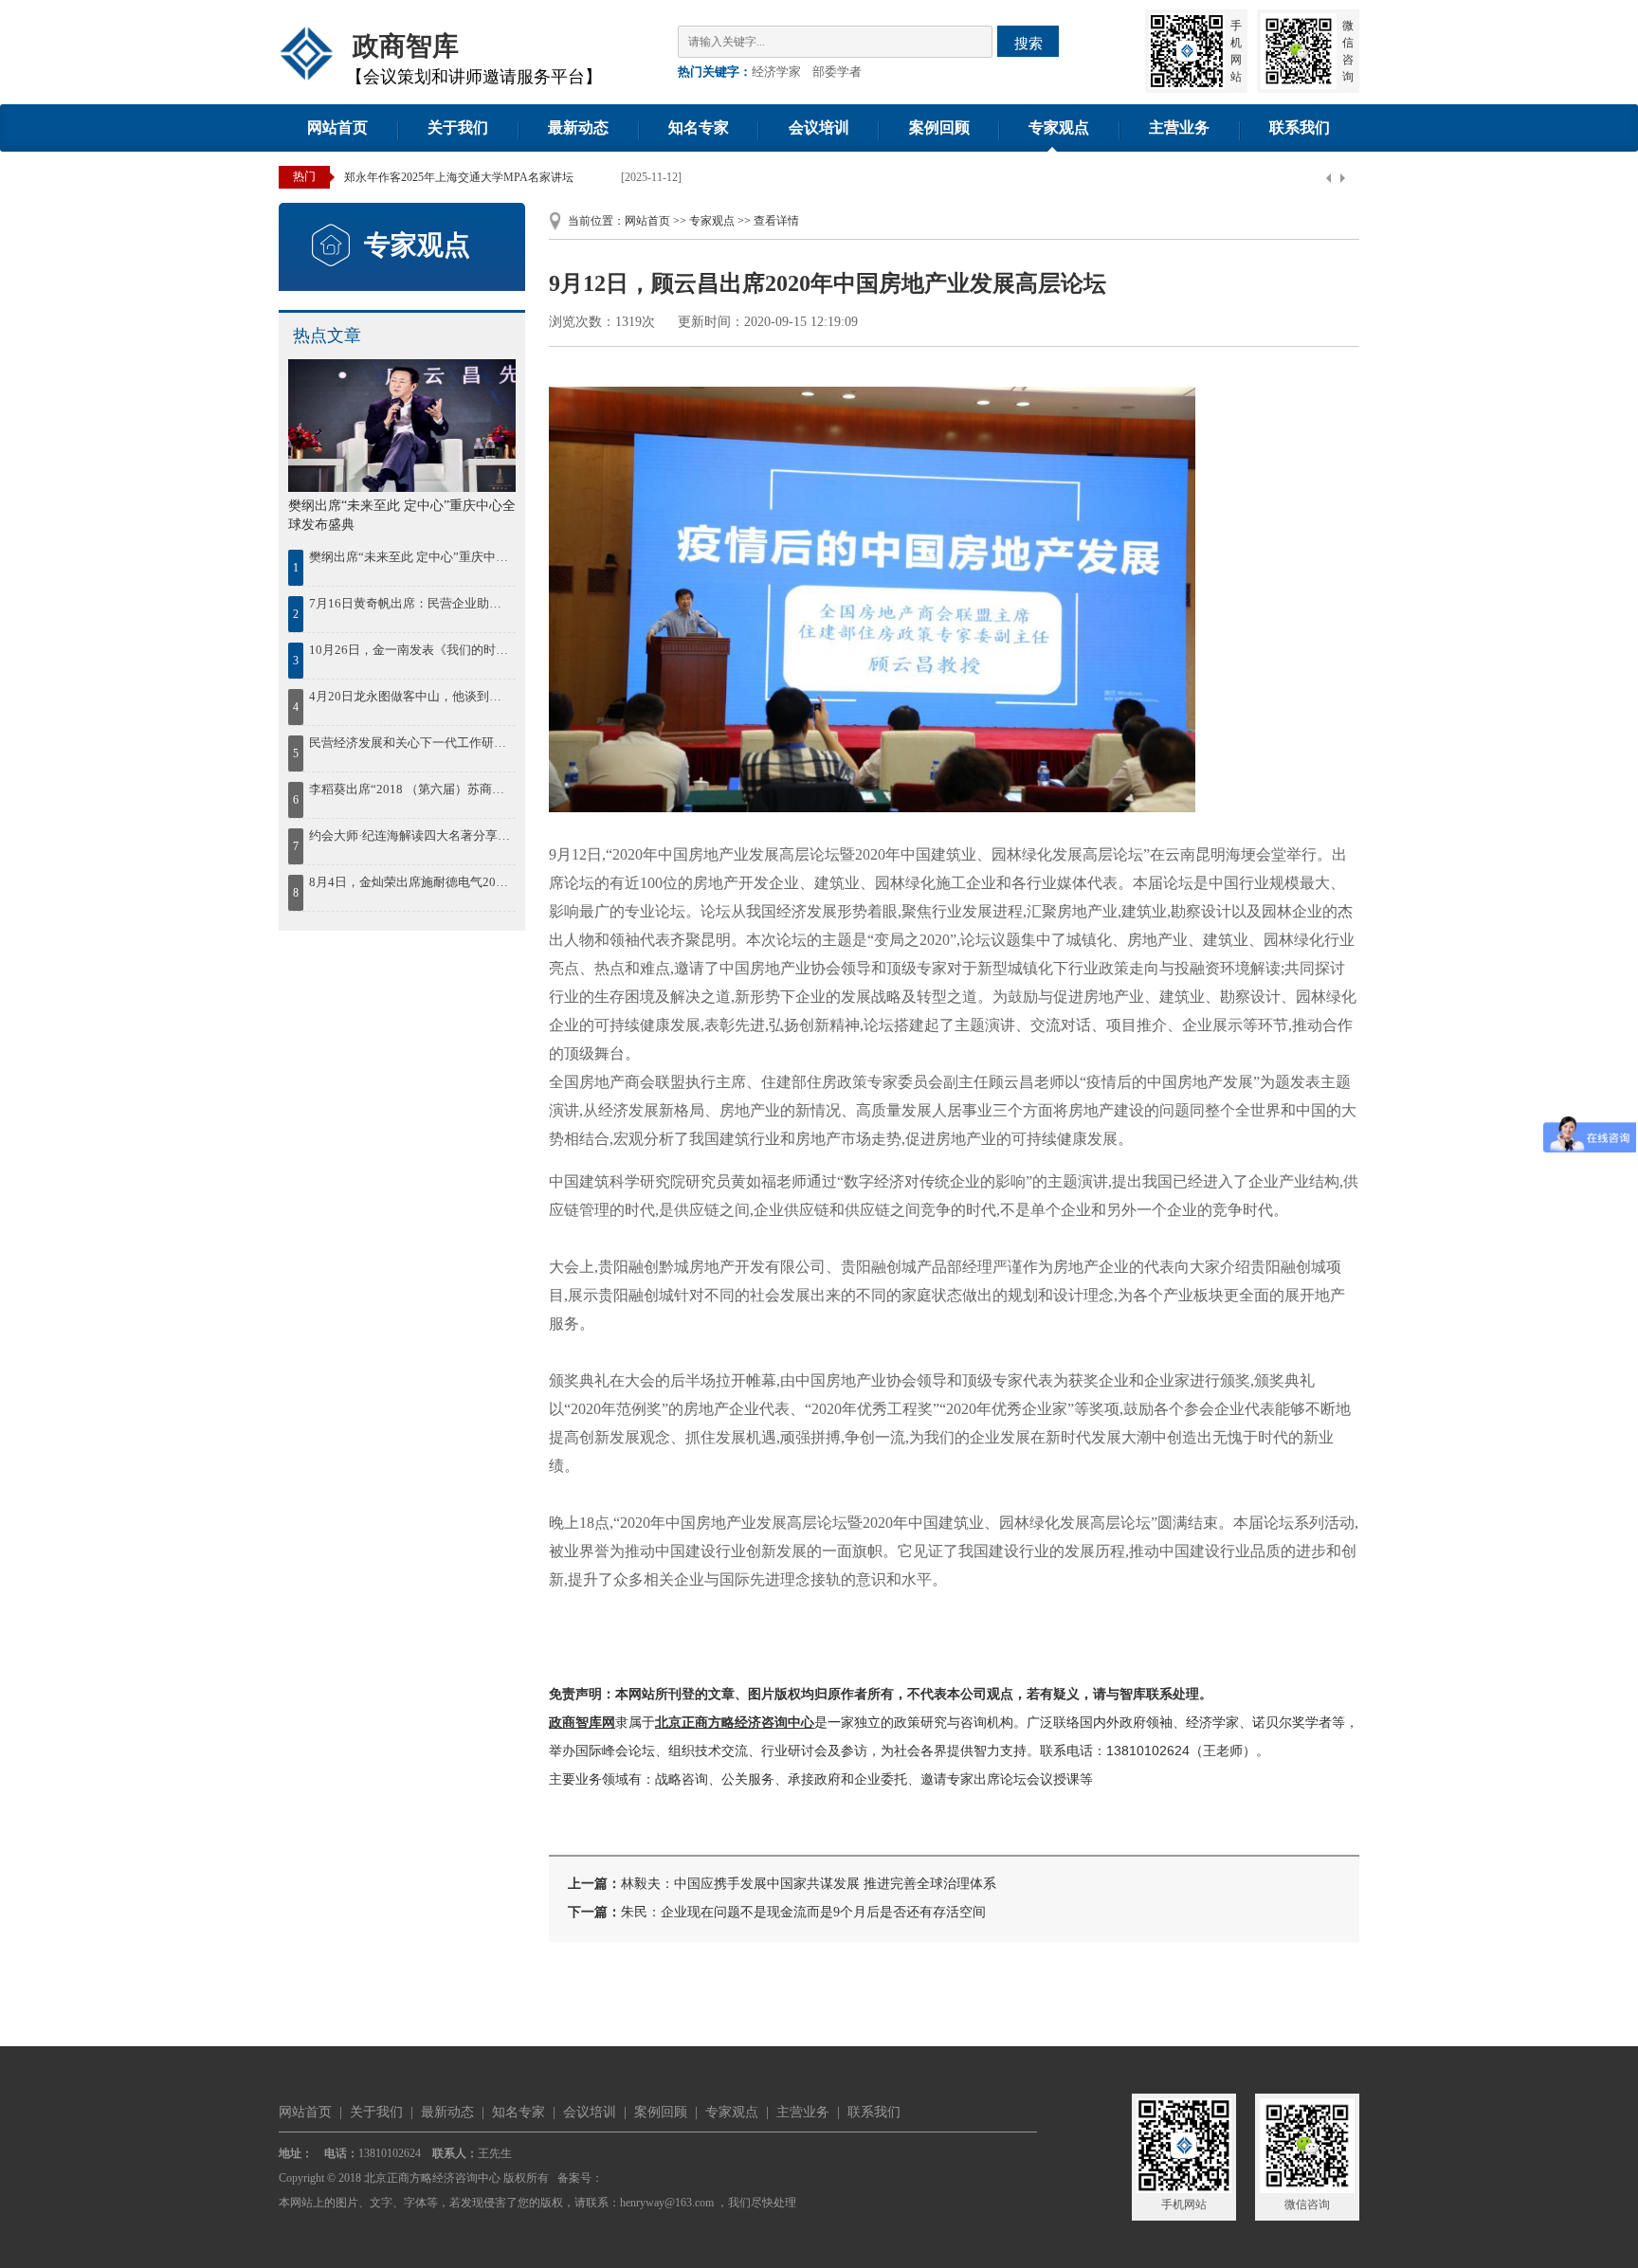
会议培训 (819, 127)
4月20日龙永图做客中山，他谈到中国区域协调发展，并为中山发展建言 (411, 696)
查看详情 (776, 221)
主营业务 (1179, 127)
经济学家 (776, 72)
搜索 (1028, 43)
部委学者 (837, 72)
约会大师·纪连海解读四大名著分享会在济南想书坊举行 (411, 835)
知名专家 (699, 127)
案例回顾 (939, 127)
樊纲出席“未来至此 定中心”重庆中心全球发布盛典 (411, 557)
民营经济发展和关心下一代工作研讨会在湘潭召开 (411, 743)
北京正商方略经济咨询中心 (735, 1722)
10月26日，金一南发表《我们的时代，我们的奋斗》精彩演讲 (411, 650)
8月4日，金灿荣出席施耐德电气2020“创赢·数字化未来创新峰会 (411, 882)
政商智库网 (582, 1722)
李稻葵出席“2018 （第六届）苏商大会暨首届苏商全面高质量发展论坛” (411, 789)
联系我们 (1300, 127)
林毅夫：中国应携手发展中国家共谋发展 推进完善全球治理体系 (809, 1884)
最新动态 (578, 127)
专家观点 (1059, 127)
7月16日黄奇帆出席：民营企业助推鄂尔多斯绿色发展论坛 (411, 603)
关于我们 (458, 127)
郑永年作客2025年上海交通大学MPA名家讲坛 (459, 177)
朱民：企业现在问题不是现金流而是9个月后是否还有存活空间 (803, 1912)
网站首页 (337, 127)
